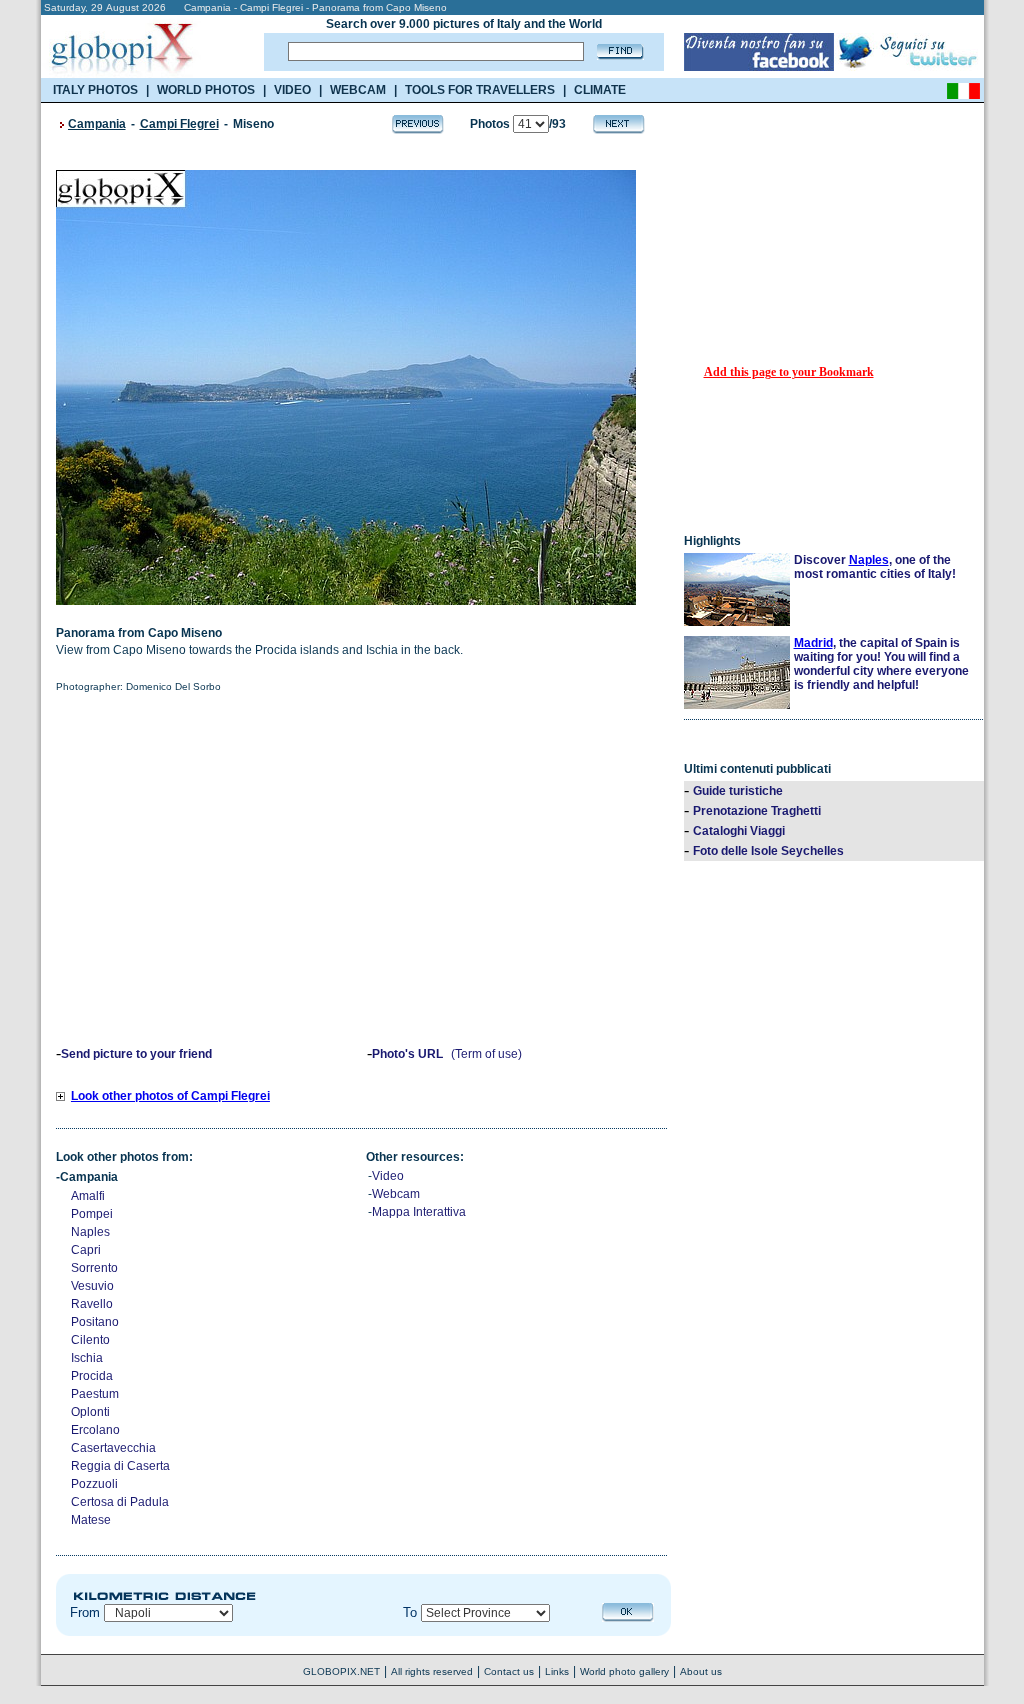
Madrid (813, 643)
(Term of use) (486, 1054)
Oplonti (90, 1412)
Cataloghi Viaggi (739, 831)
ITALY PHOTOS (95, 90)
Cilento (90, 1340)
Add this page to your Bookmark (789, 372)
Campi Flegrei (179, 124)
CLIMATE (600, 90)
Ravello (92, 1304)
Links (557, 1671)
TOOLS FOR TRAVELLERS (480, 90)
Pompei (92, 1214)
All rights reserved (432, 1671)
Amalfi (88, 1196)
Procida (92, 1376)
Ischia (87, 1358)
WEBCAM (358, 90)
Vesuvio (92, 1286)
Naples (90, 1232)
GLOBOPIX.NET (341, 1671)
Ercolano (95, 1430)
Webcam (396, 1194)
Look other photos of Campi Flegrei (170, 1096)
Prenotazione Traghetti (757, 811)
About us (701, 1671)
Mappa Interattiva (419, 1212)
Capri (86, 1250)
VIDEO (292, 90)
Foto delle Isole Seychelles (768, 851)
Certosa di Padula (120, 1502)
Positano (95, 1322)
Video (388, 1176)
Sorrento (94, 1268)
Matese (91, 1520)
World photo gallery (624, 1671)
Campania (97, 124)
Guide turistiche (738, 791)
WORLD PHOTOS (206, 90)
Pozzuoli (94, 1484)
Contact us (509, 1671)
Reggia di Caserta (120, 1466)
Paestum (95, 1394)
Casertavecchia (113, 1448)
